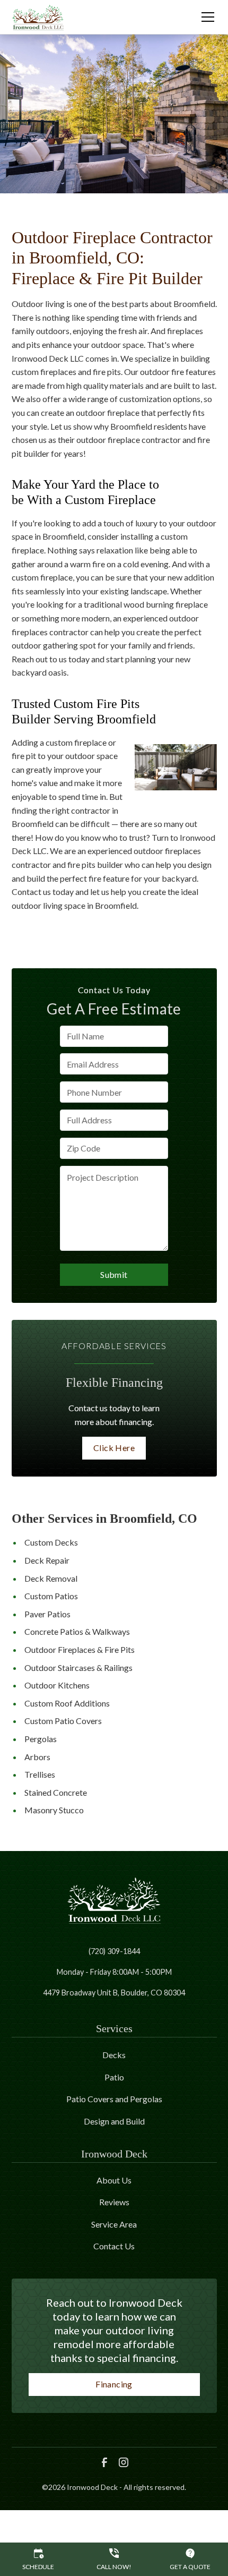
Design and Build (114, 2121)
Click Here (114, 1448)
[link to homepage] (38, 17)
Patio (114, 2077)
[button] (201, 17)
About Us (114, 2180)
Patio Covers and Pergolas (114, 2099)
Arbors (37, 1757)
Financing (114, 2384)
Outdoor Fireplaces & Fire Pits (80, 1649)
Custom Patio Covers (63, 1721)
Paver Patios (47, 1614)
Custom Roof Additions (67, 1703)
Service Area (114, 2224)
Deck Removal (51, 1578)
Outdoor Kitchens (57, 1685)
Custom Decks (51, 1542)
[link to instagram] (124, 2462)
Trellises (40, 1774)
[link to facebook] (104, 2462)
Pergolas (41, 1739)
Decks (114, 2055)
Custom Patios (51, 1596)
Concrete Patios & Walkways (77, 1631)
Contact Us (114, 2246)
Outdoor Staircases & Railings (78, 1667)
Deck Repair (47, 1560)
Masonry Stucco (54, 1810)
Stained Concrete (56, 1792)
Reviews (114, 2202)
